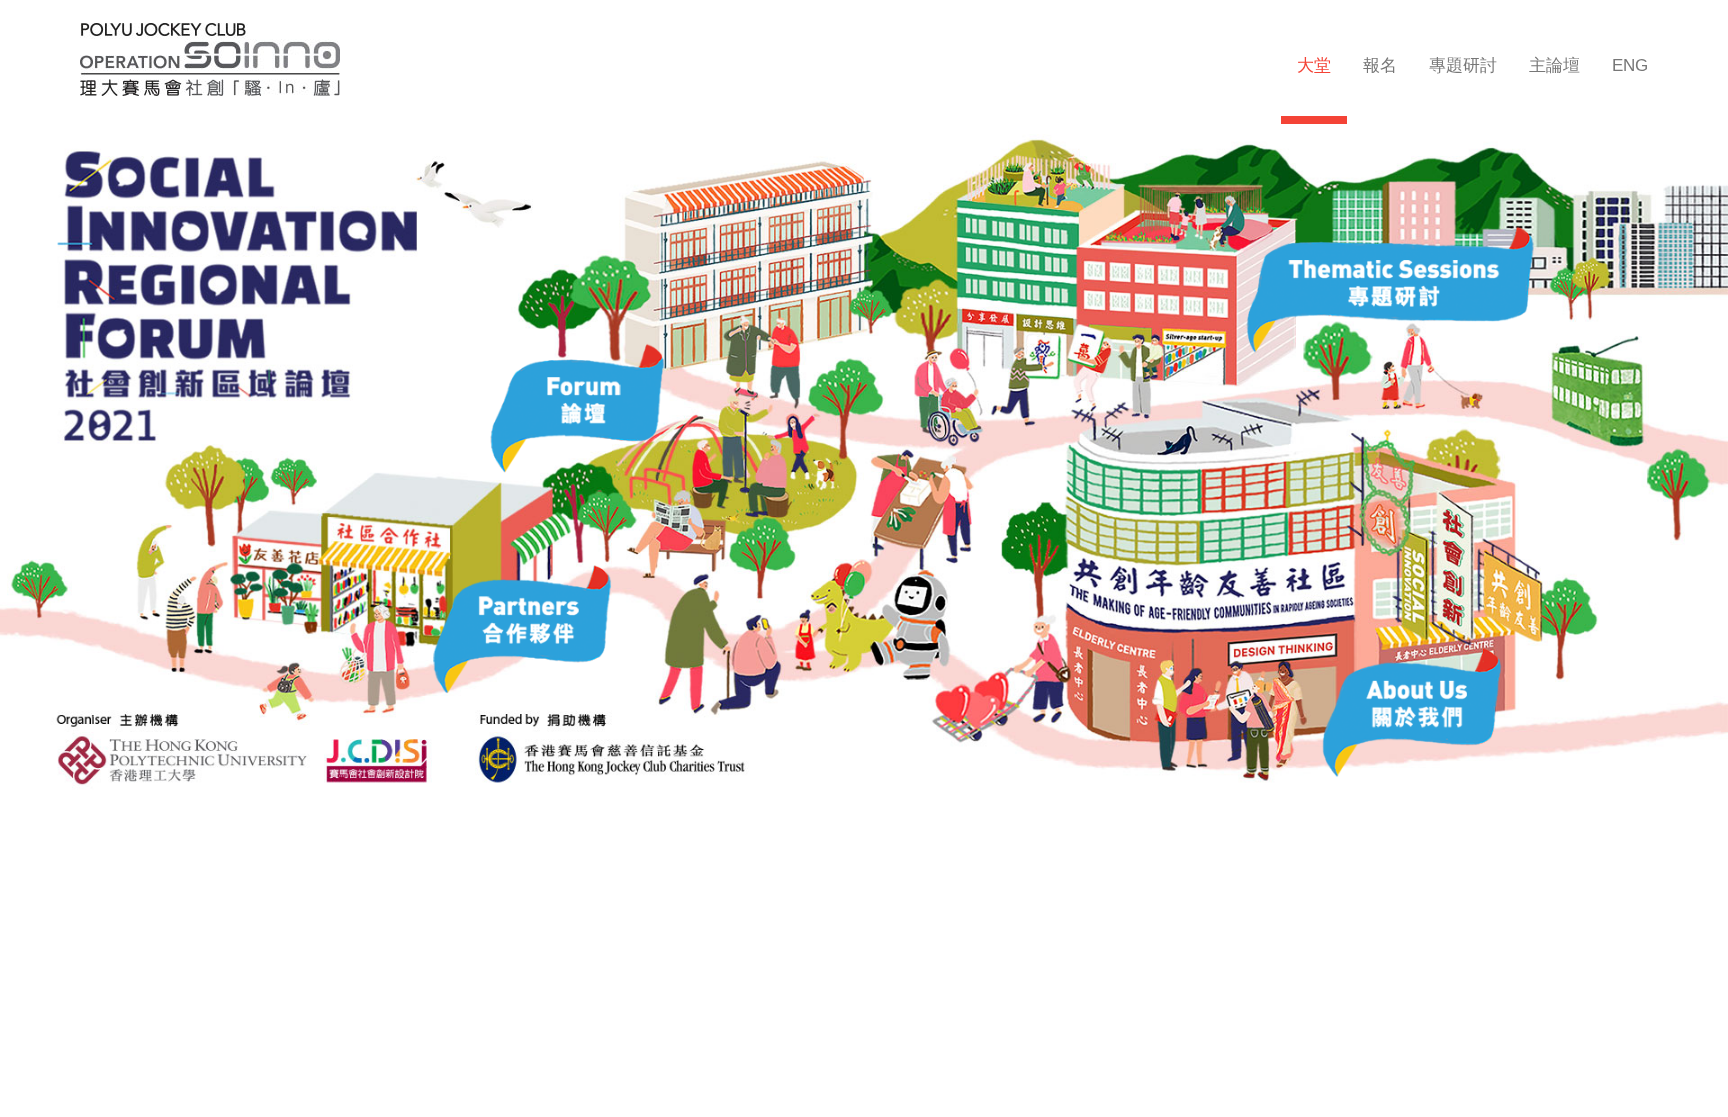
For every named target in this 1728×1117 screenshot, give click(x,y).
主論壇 (1554, 65)
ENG (1630, 65)
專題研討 (1463, 65)
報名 (1380, 65)
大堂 (1314, 65)
